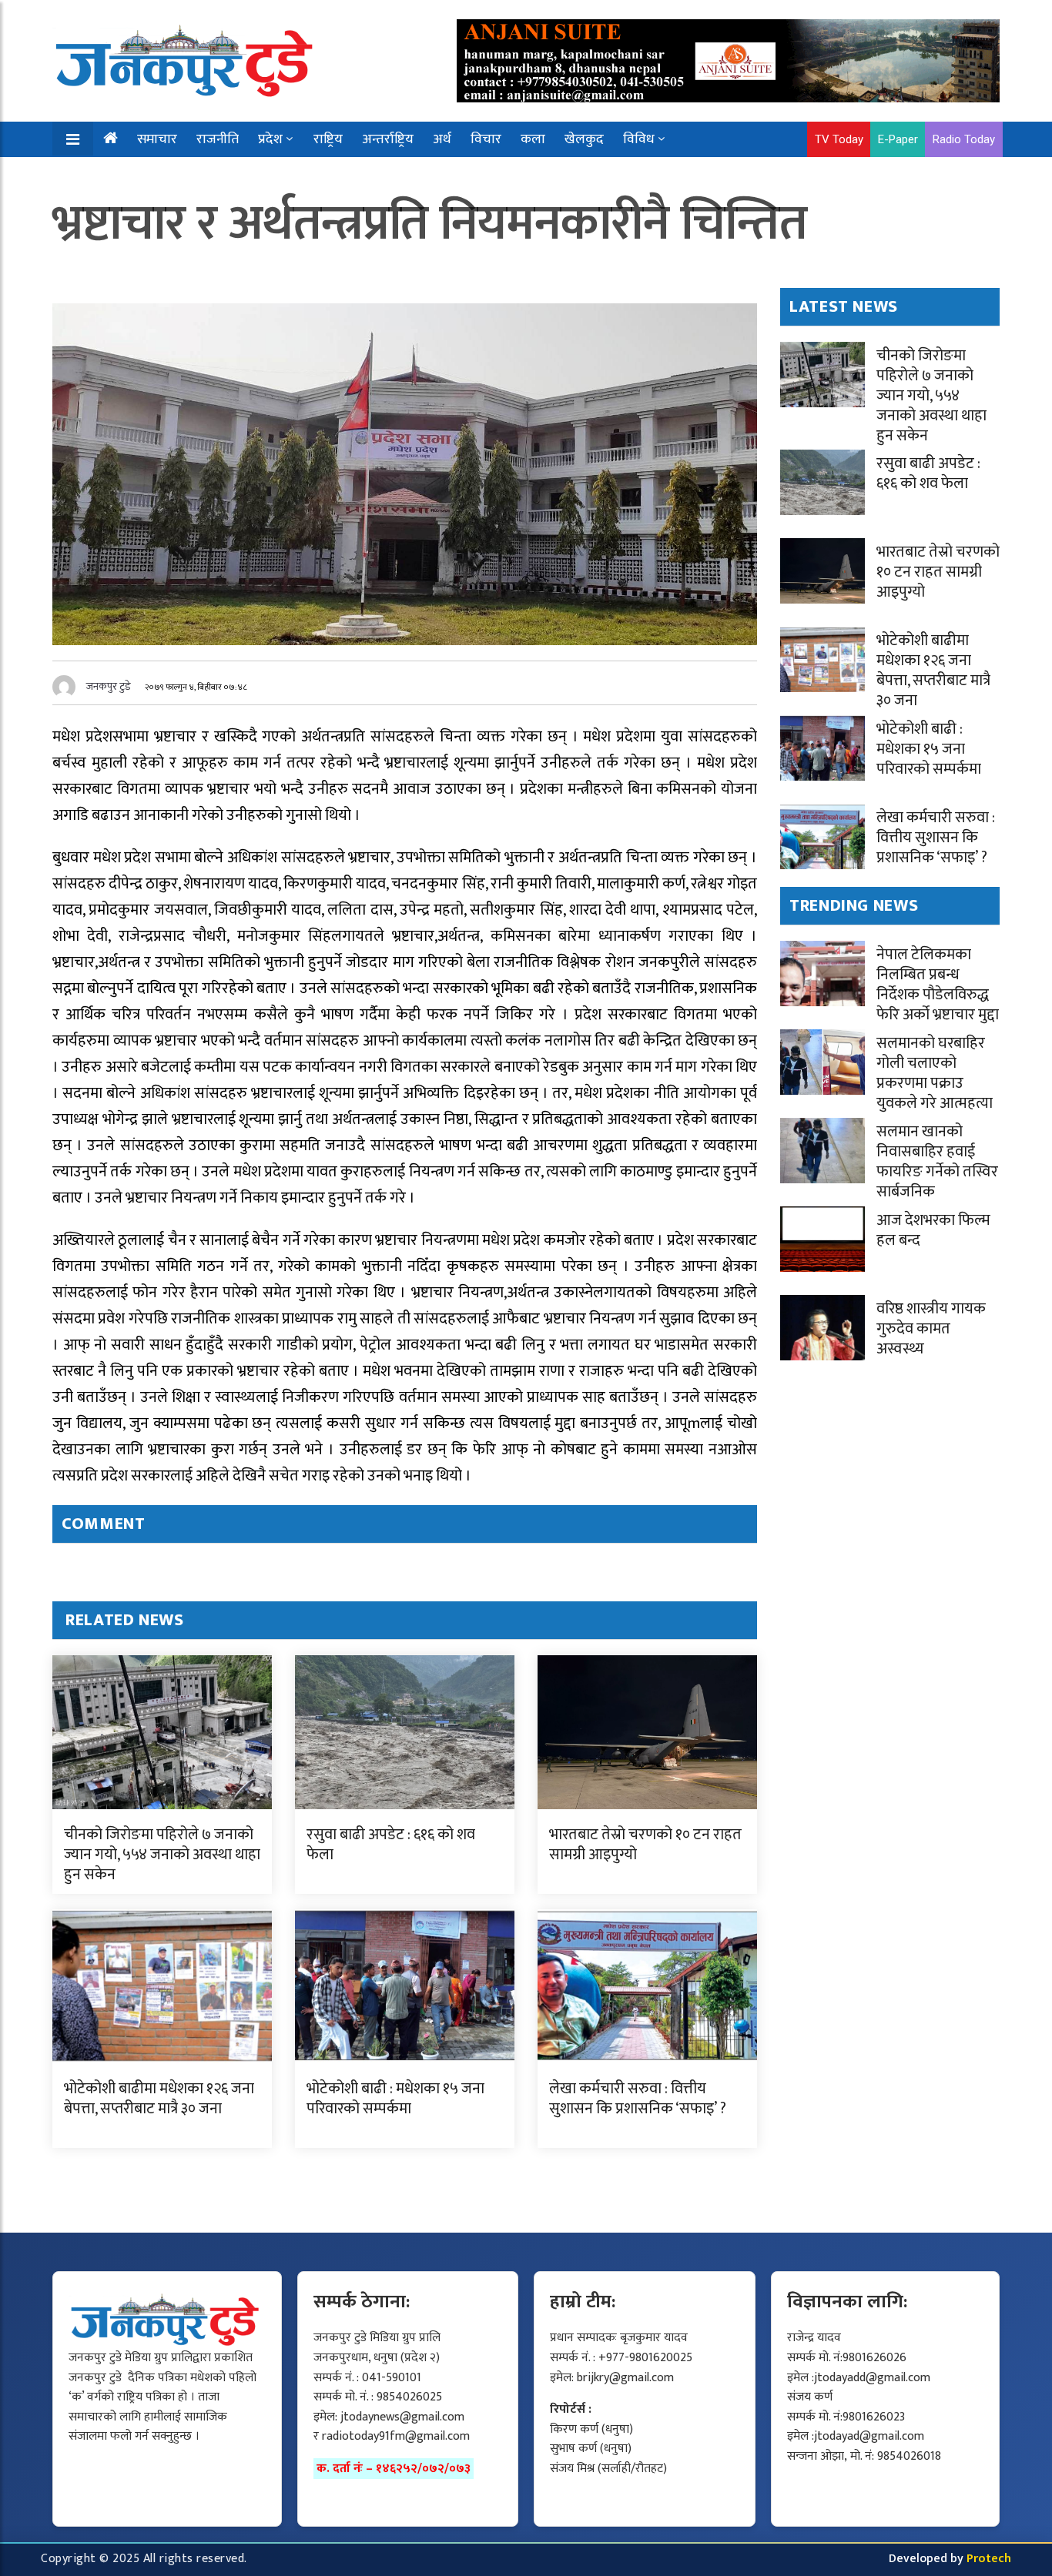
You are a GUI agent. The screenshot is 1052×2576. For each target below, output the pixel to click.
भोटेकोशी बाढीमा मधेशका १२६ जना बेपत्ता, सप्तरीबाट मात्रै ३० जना (159, 2099)
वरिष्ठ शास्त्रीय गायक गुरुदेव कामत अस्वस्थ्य (931, 1329)
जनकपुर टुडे (109, 686)
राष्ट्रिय (328, 139)
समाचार (157, 139)
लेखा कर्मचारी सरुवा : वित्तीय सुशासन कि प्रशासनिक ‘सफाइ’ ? (638, 2099)
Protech (989, 2559)
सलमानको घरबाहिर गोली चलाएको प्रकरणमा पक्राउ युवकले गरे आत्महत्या (935, 1073)
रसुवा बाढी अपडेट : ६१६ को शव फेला (391, 1845)
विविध (639, 139)
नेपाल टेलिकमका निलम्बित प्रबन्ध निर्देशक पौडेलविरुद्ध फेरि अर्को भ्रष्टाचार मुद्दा (938, 985)
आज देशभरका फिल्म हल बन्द (933, 1230)
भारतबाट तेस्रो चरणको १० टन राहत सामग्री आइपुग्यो (645, 1845)
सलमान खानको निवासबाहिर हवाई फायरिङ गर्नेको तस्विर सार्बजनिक (937, 1162)
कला (533, 139)
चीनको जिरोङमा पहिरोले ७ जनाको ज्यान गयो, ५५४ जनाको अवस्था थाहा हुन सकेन (162, 1855)
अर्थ (442, 139)
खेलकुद (584, 139)
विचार (486, 139)
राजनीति (218, 139)
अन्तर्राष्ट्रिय (388, 139)
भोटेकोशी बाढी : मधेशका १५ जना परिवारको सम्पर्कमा (395, 2099)
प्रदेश (270, 139)
